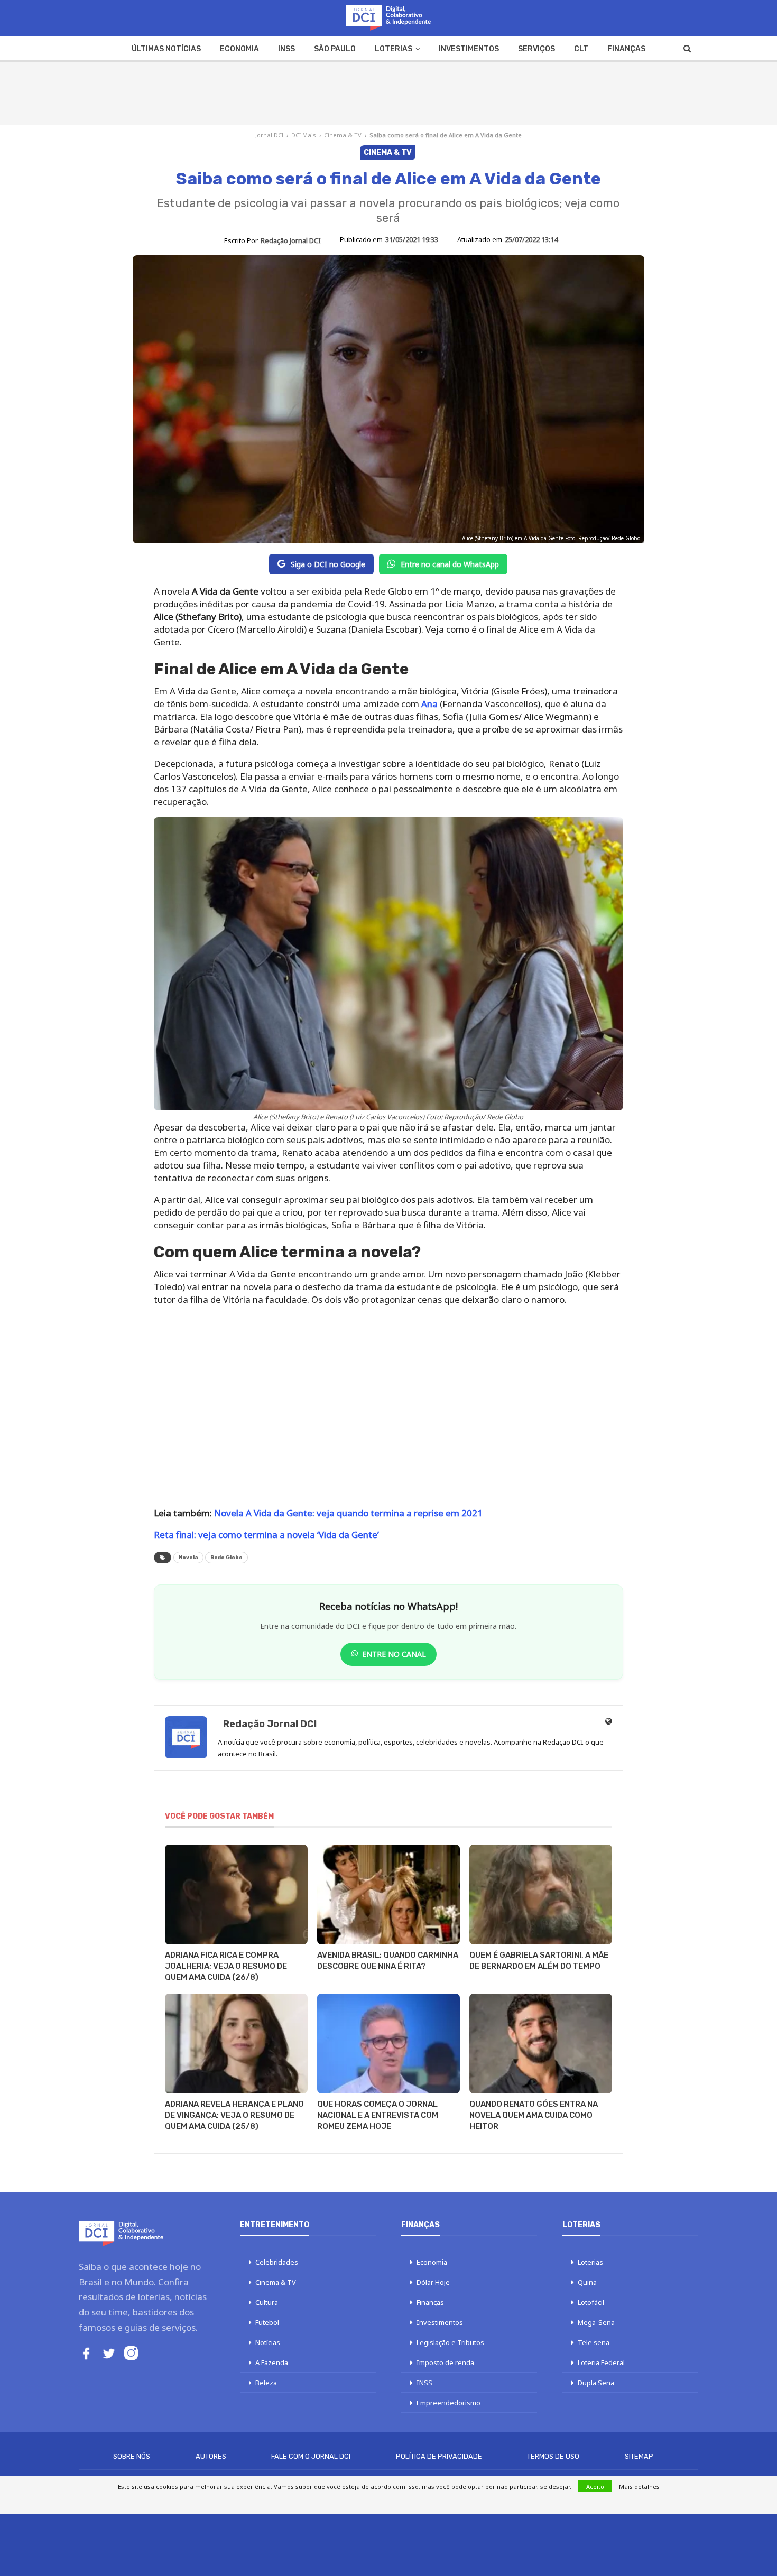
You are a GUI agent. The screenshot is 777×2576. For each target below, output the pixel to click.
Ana (429, 704)
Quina (587, 2282)
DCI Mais (304, 135)
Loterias (394, 49)
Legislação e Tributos (450, 2342)
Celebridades (277, 2262)
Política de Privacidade (439, 2456)
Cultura (267, 2302)
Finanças (626, 49)
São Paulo (335, 49)
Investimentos (469, 49)
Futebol (267, 2322)
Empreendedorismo (448, 2403)
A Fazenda (272, 2362)
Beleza (266, 2383)
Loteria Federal (601, 2362)
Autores (211, 2456)
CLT (581, 49)
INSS (286, 49)
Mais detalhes (639, 2486)
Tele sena (594, 2342)
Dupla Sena (596, 2383)
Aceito (595, 2486)
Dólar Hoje (433, 2282)
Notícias (268, 2342)
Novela (188, 1558)
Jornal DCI (269, 135)
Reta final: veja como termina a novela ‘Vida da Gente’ (266, 1535)
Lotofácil (591, 2302)
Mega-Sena (596, 2322)
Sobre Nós (132, 2456)
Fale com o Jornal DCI (311, 2456)
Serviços (536, 49)
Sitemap (639, 2456)
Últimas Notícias (166, 49)
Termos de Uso (553, 2456)
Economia (239, 49)
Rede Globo (226, 1558)
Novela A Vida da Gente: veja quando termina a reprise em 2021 (348, 1513)
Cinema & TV (343, 135)
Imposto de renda (445, 2362)
